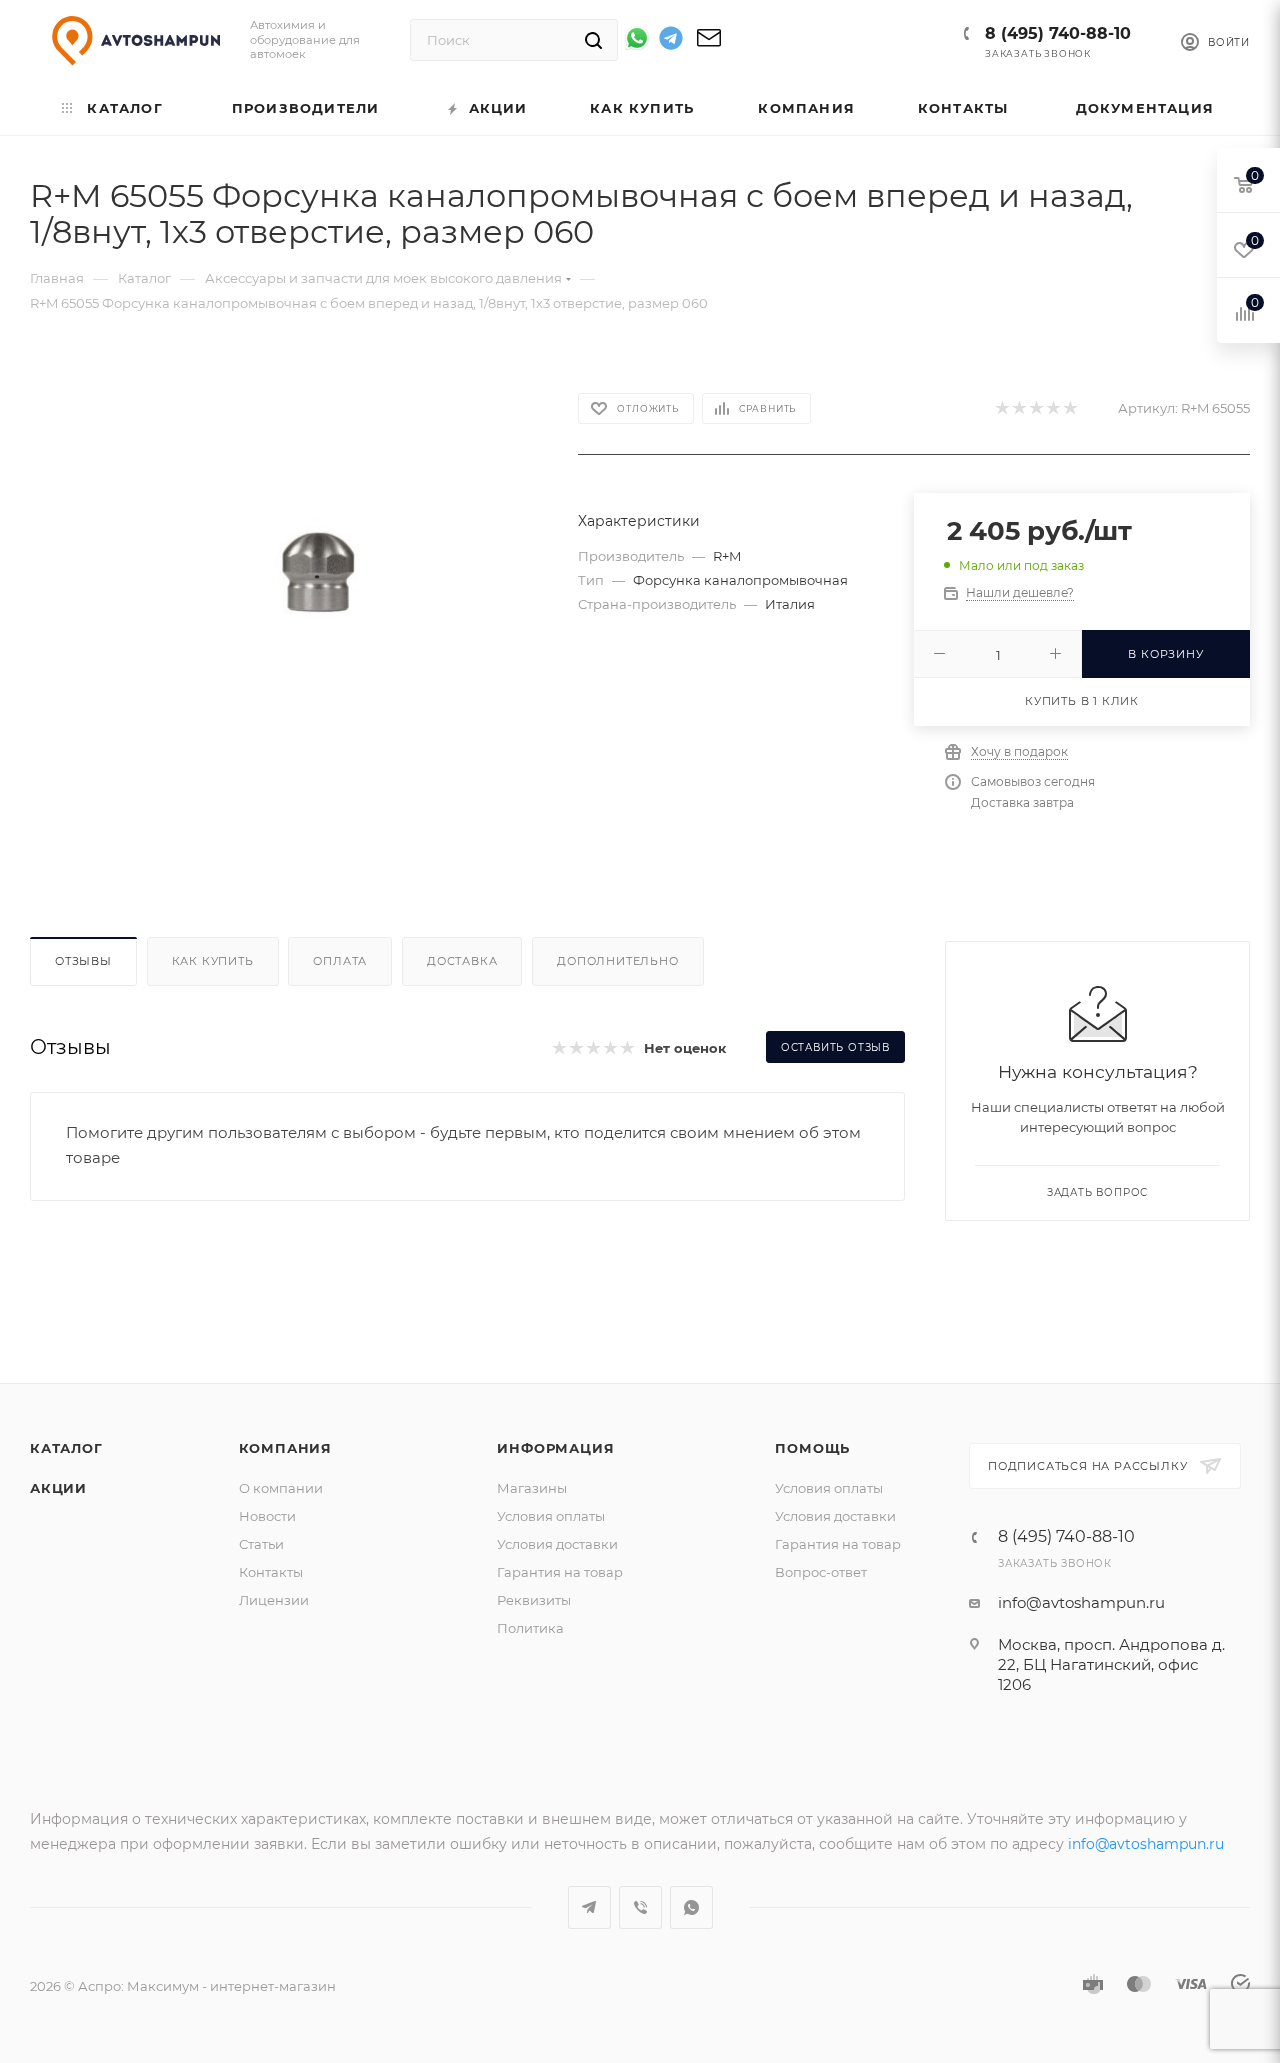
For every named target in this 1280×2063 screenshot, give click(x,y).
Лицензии (274, 1600)
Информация (555, 1448)
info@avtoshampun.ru (1081, 1602)
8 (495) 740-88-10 (1058, 33)
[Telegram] (671, 41)
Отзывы (83, 961)
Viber (640, 1907)
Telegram (589, 1907)
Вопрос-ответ (821, 1572)
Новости (267, 1516)
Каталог (66, 1448)
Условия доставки (557, 1544)
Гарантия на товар (560, 1572)
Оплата (340, 961)
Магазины (532, 1488)
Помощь (812, 1448)
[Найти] (593, 40)
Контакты (271, 1572)
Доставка (462, 961)
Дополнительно (617, 961)
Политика (530, 1628)
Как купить (213, 961)
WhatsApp (691, 1907)
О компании (281, 1488)
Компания (285, 1448)
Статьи (261, 1544)
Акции (58, 1488)
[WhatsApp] (637, 38)
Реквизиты (534, 1600)
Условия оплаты (551, 1516)
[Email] (709, 44)
